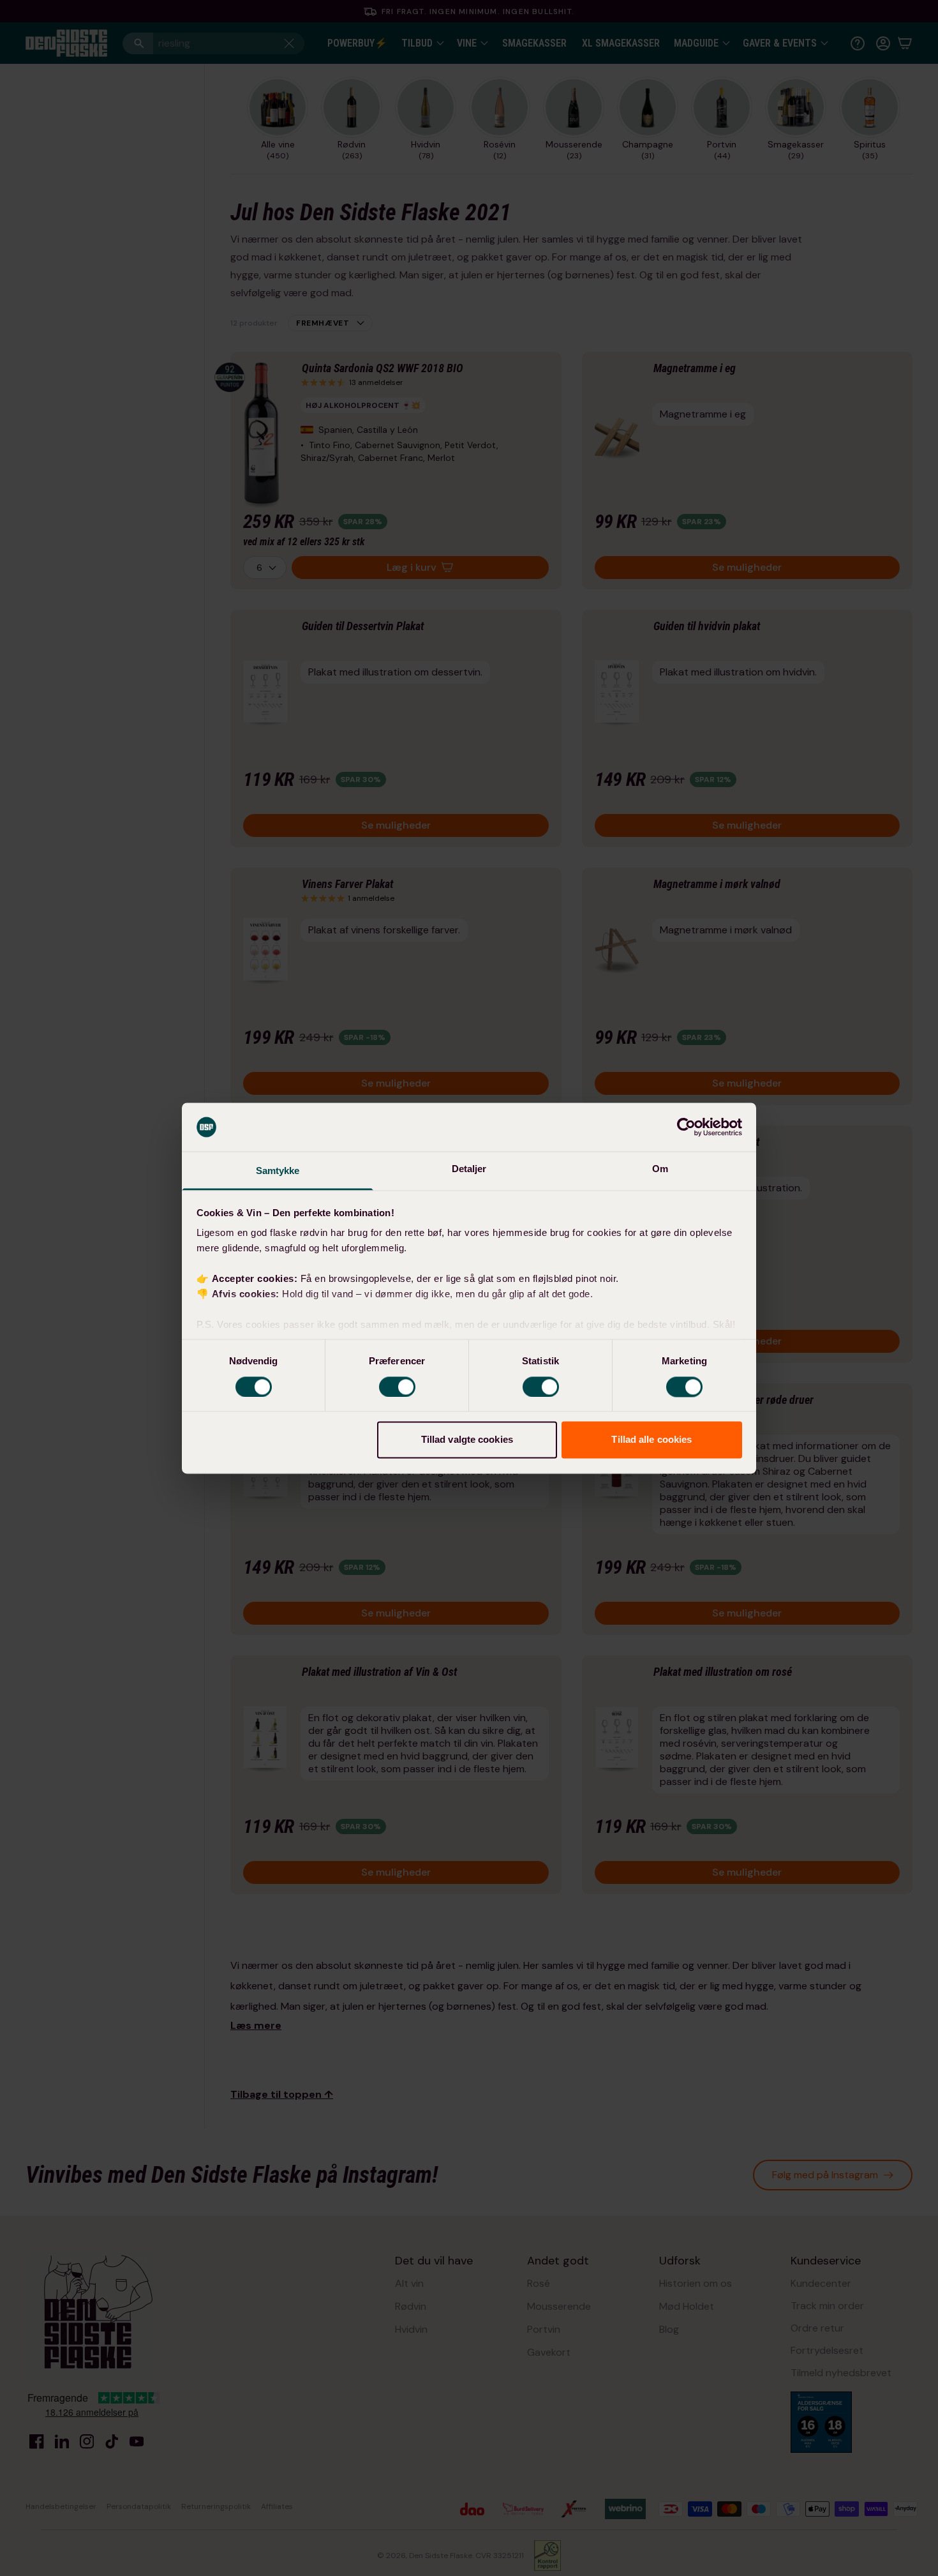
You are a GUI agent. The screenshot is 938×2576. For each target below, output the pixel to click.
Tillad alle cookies (651, 1440)
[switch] (397, 1387)
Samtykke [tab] (278, 1171)
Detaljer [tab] (469, 1169)
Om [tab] (660, 1169)
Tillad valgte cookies (467, 1440)
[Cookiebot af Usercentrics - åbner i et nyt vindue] (686, 1127)
